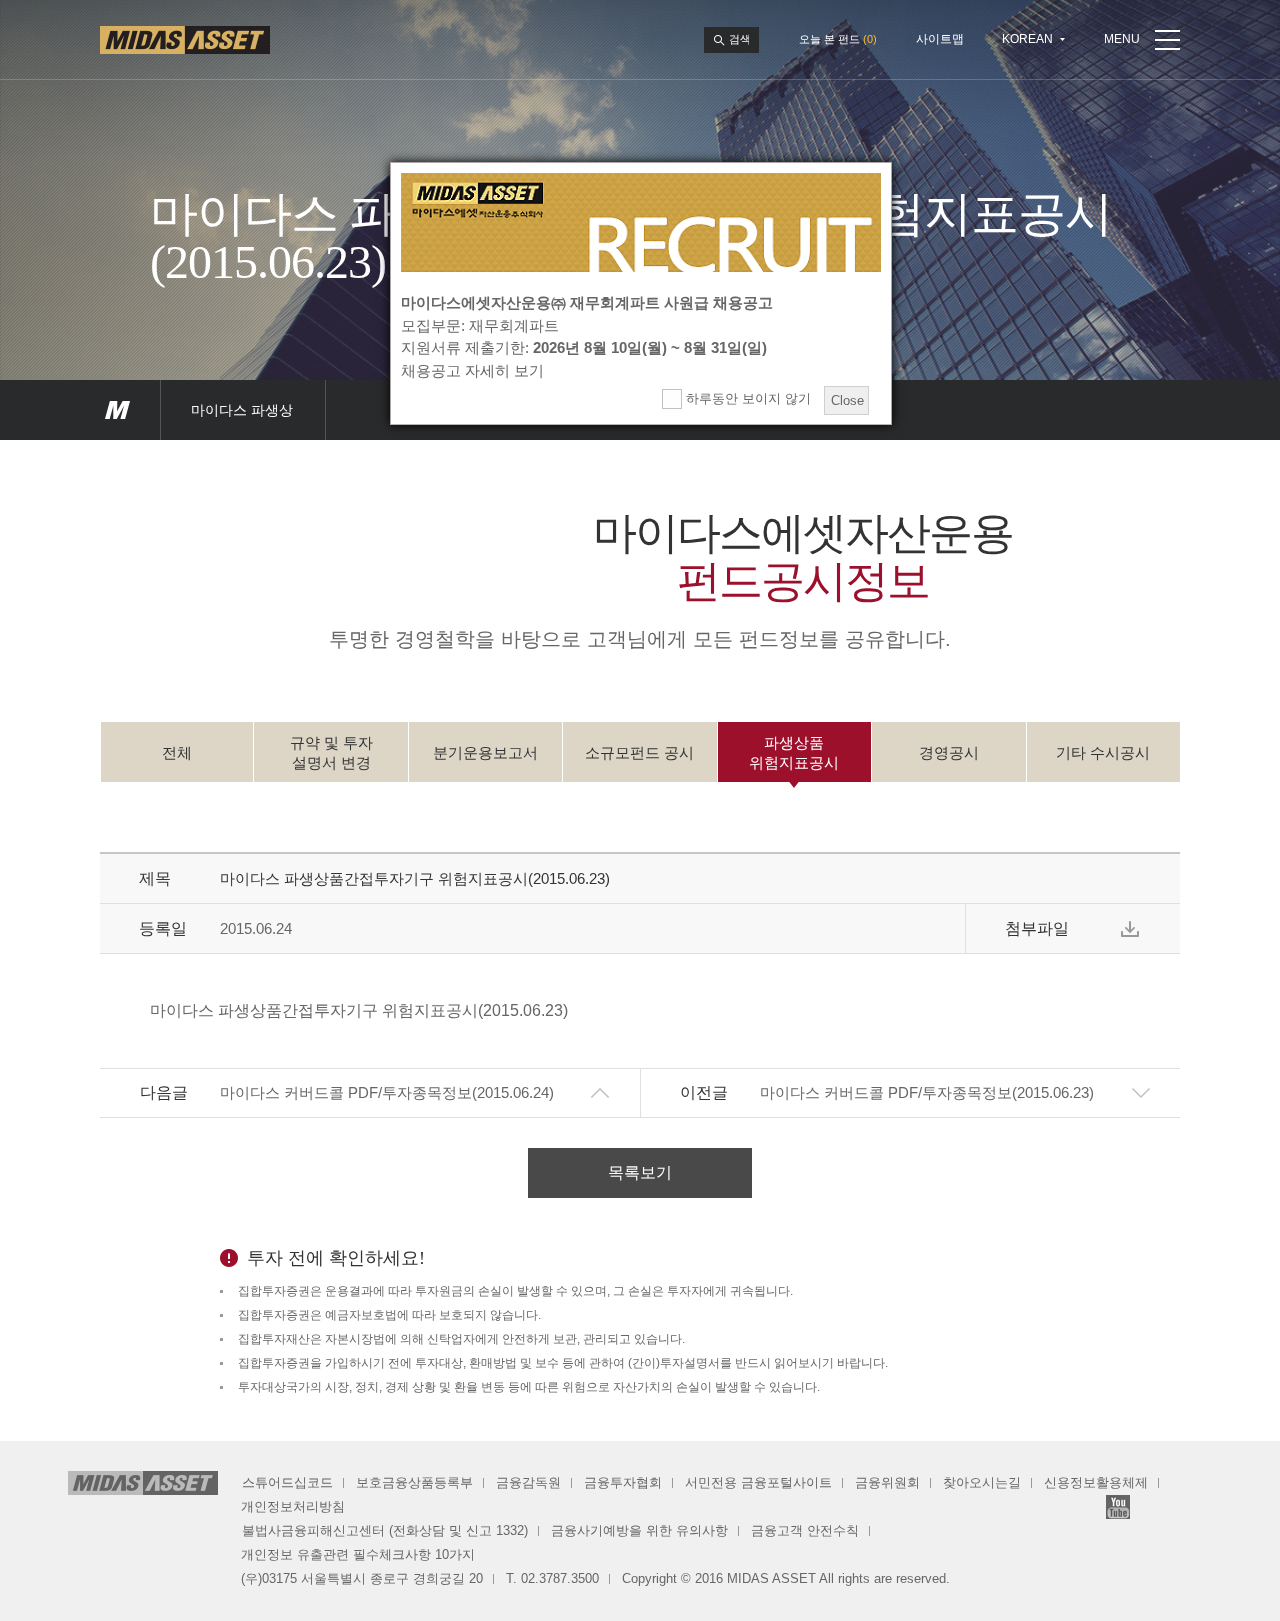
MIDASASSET (117, 410)
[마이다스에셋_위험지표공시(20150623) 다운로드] (1130, 929)
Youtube (1118, 1507)
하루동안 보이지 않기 (746, 398)
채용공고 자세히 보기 (472, 370)
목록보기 (640, 1172)
